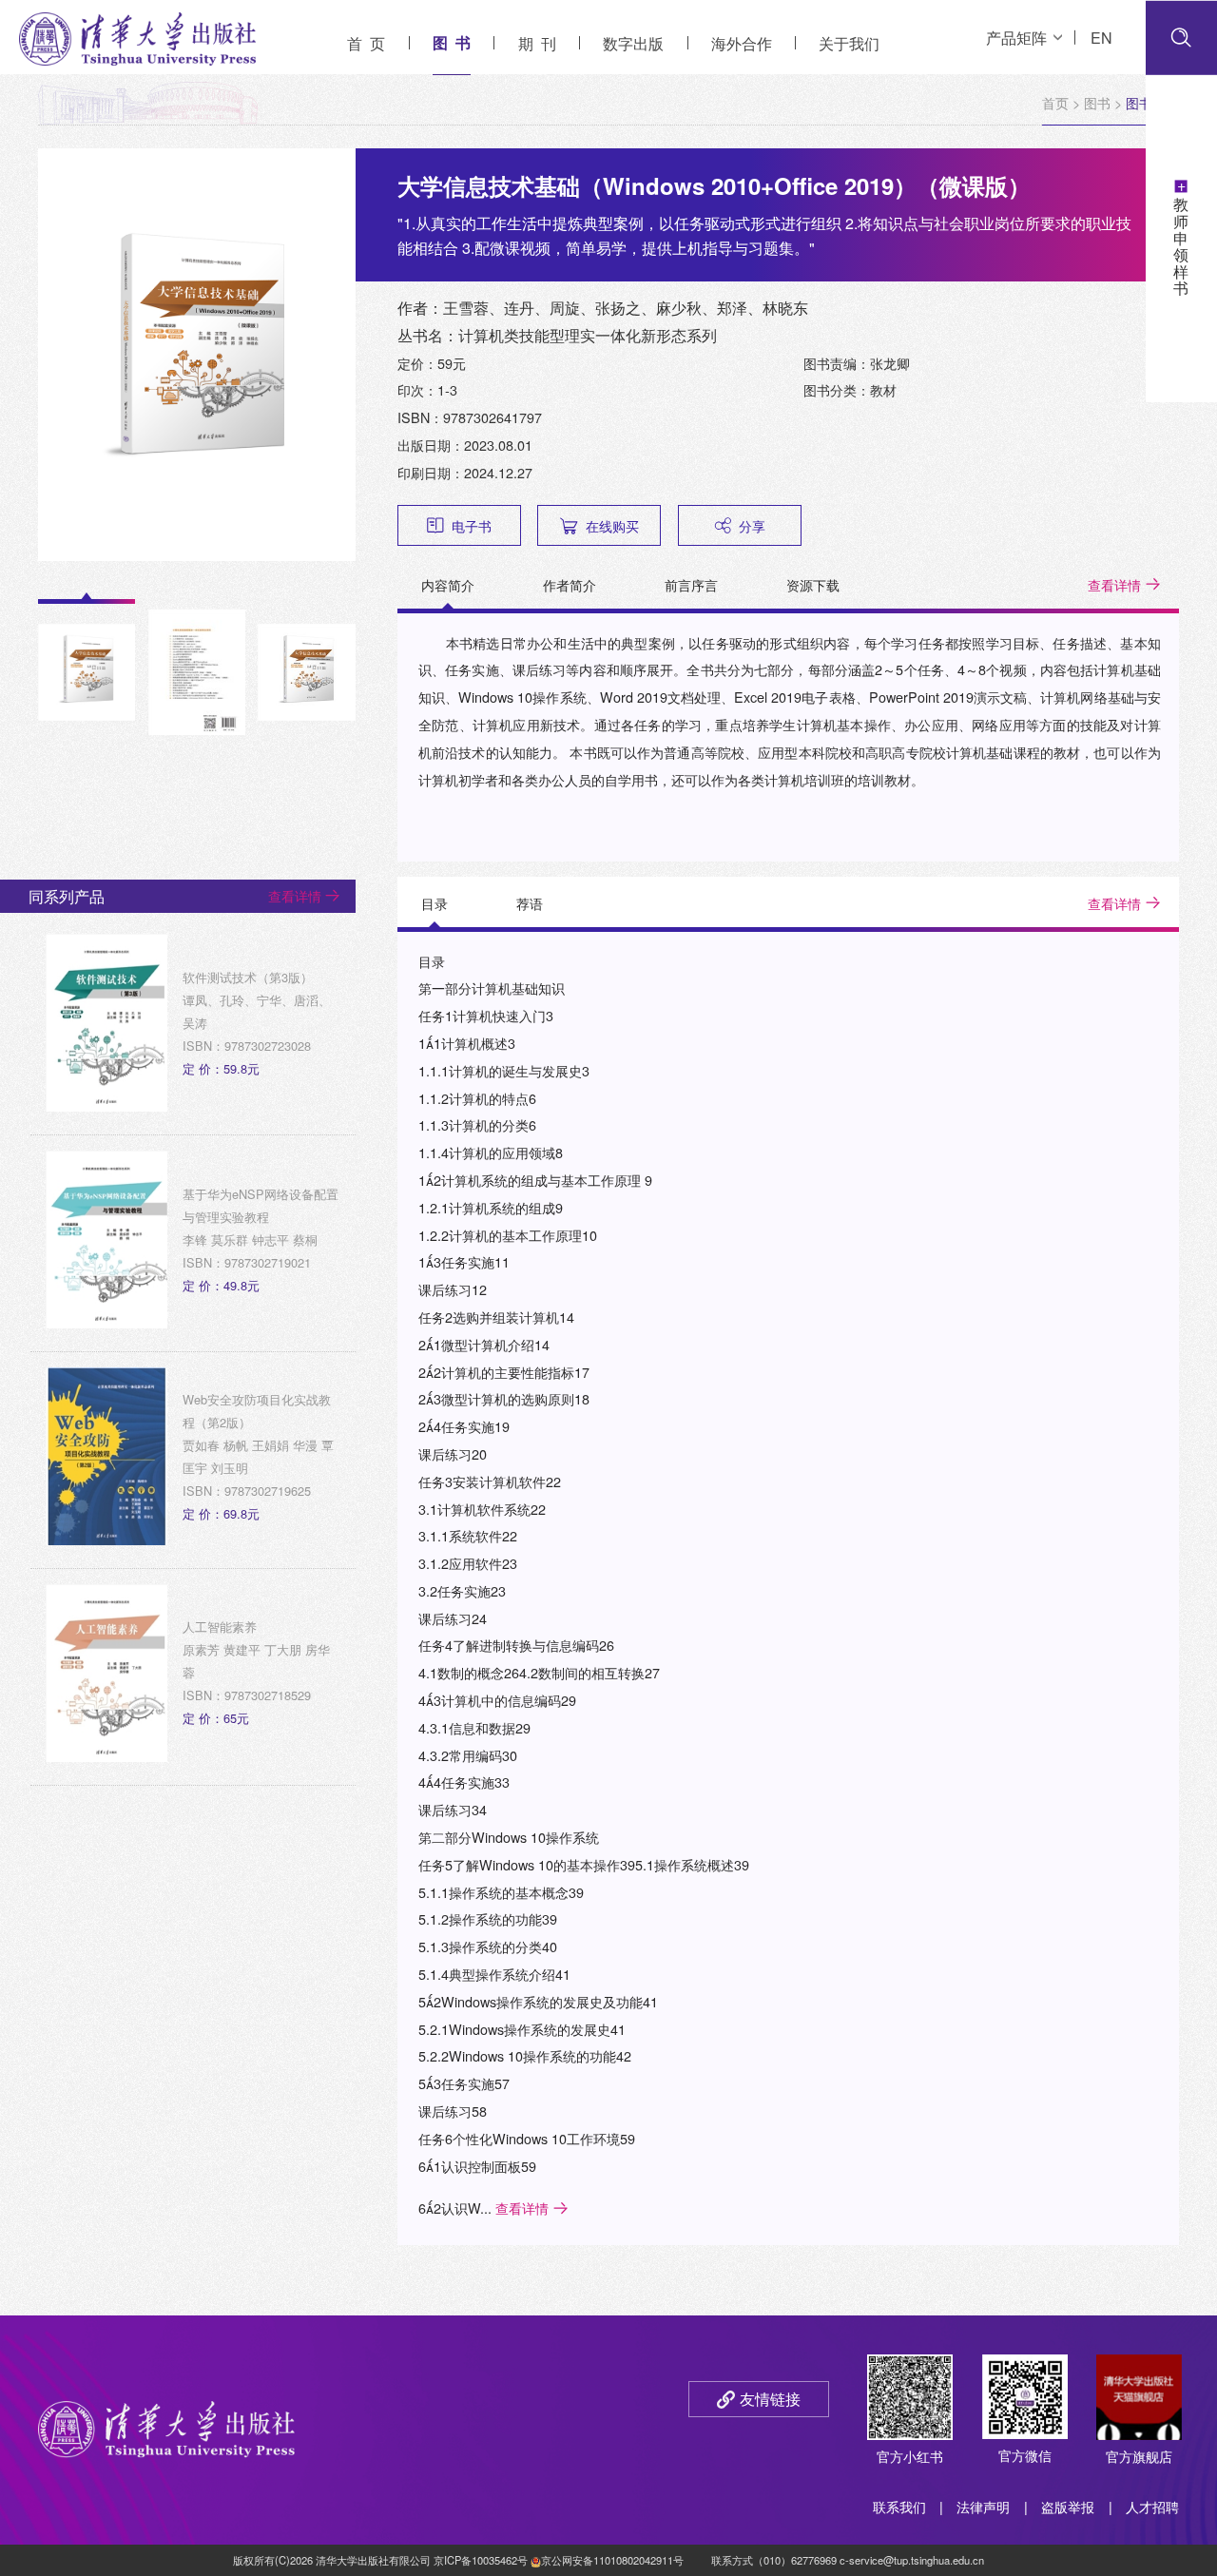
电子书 (472, 525)
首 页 (366, 43)
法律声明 (983, 2506)
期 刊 (537, 43)
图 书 (452, 42)
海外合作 (742, 43)
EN (1101, 38)
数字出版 (633, 43)
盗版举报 (1068, 2506)
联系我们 (899, 2506)
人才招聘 (1152, 2506)
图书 (1097, 102)
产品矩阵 (1016, 38)
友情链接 (770, 2399)
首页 (1055, 102)
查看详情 (1114, 584)
